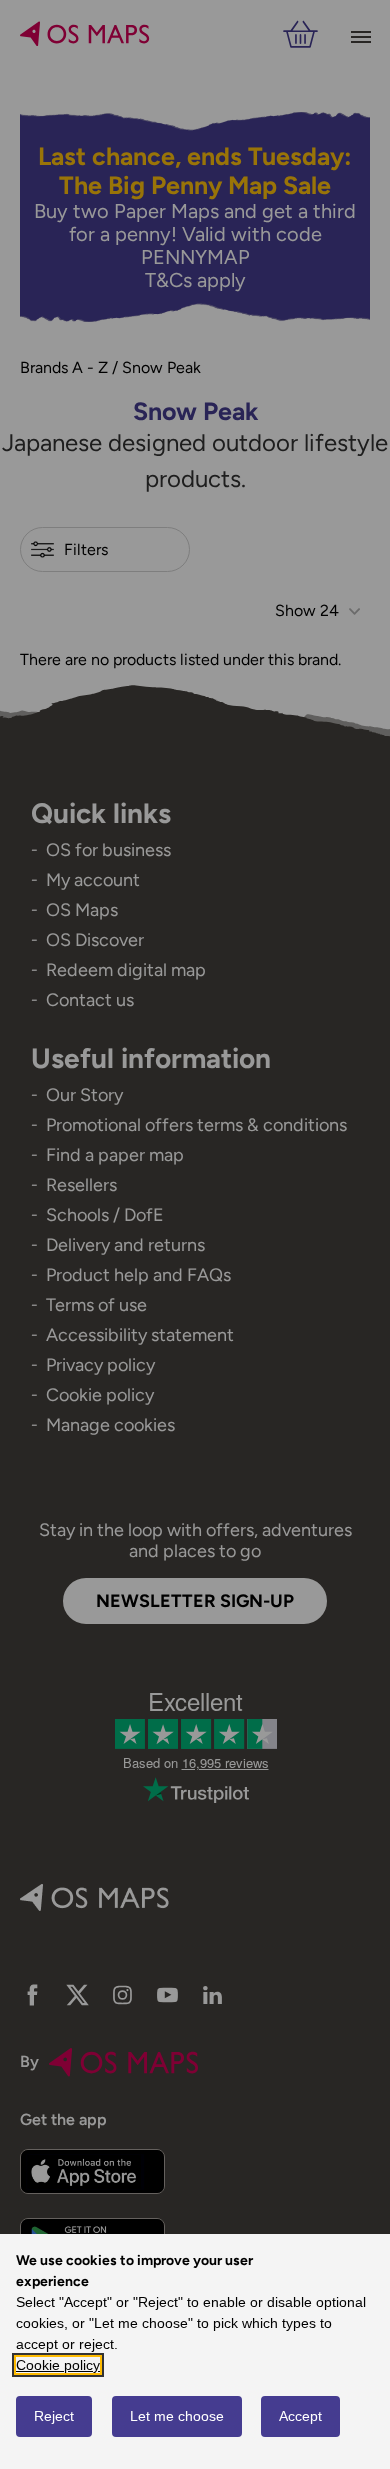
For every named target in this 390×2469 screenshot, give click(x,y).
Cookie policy (58, 2365)
